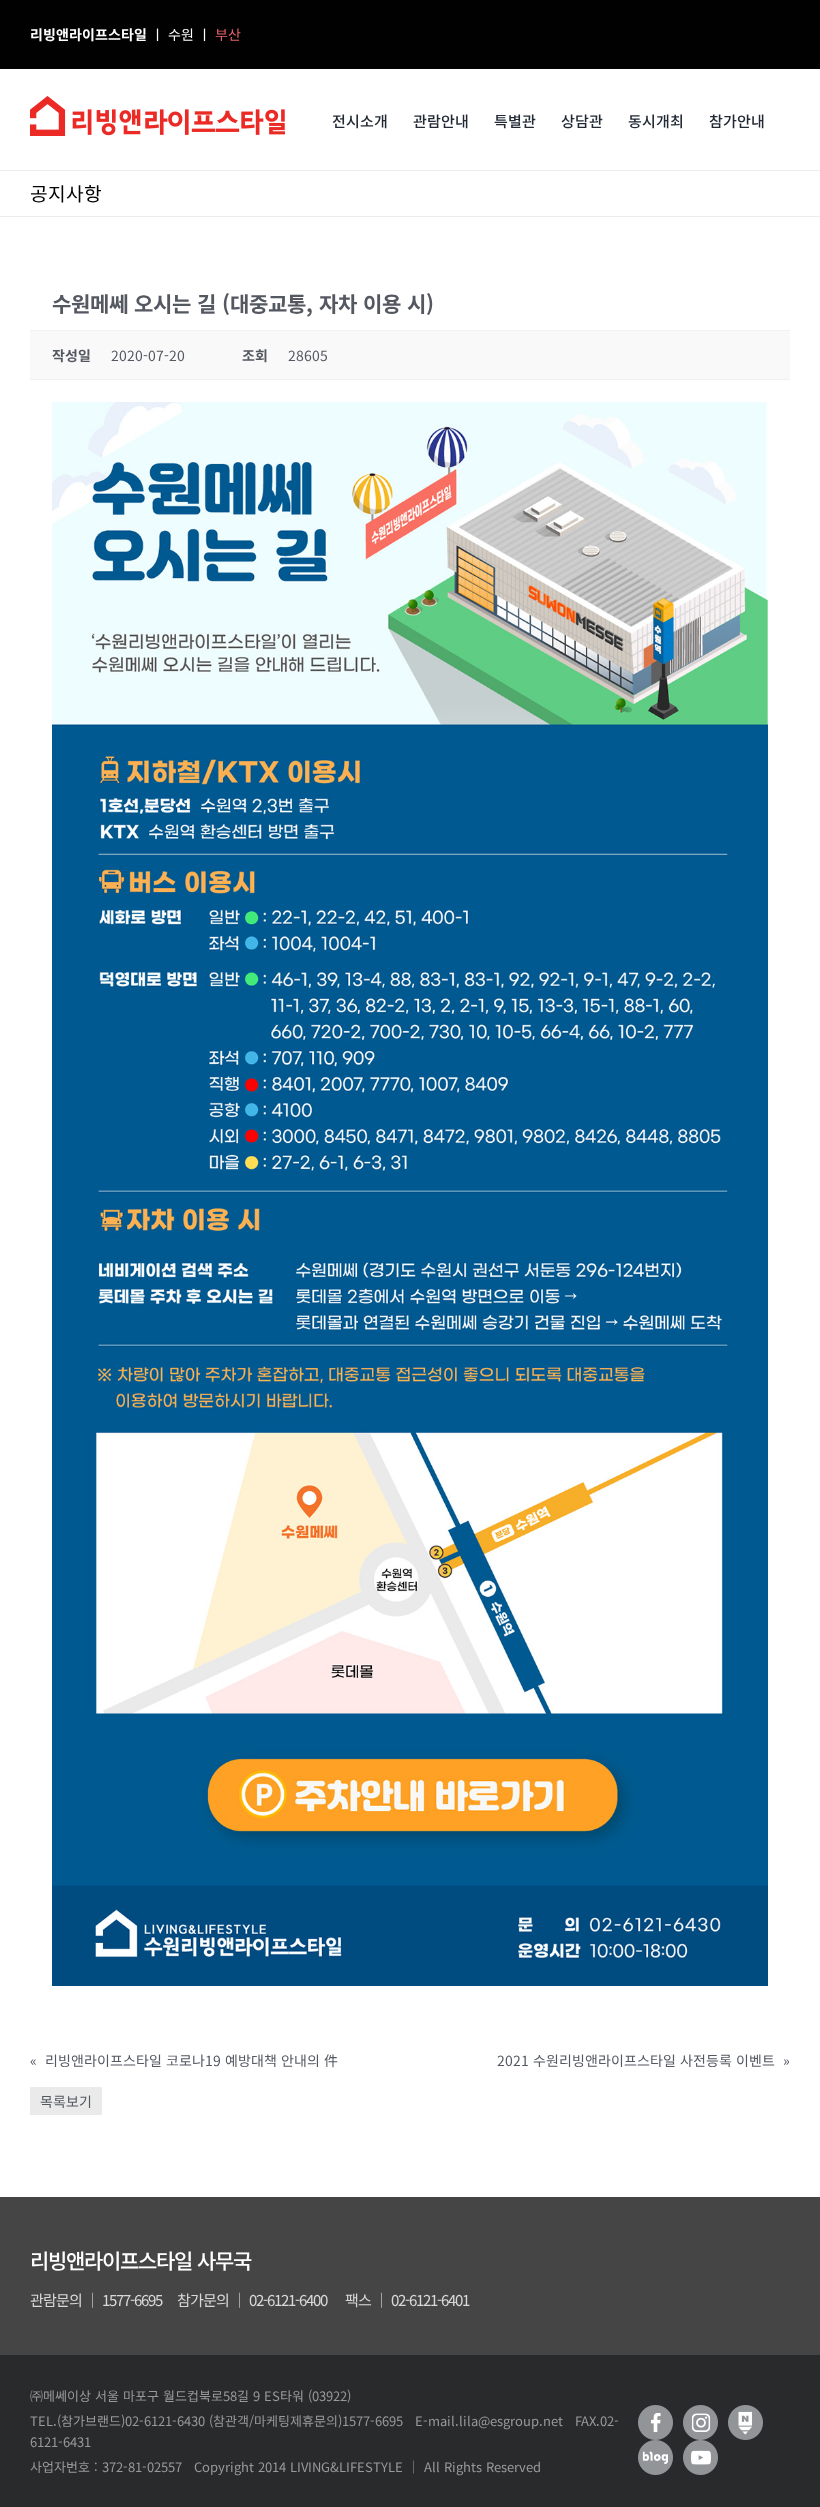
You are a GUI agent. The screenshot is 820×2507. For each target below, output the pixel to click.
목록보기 (66, 2101)
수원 (183, 34)
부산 (228, 34)
